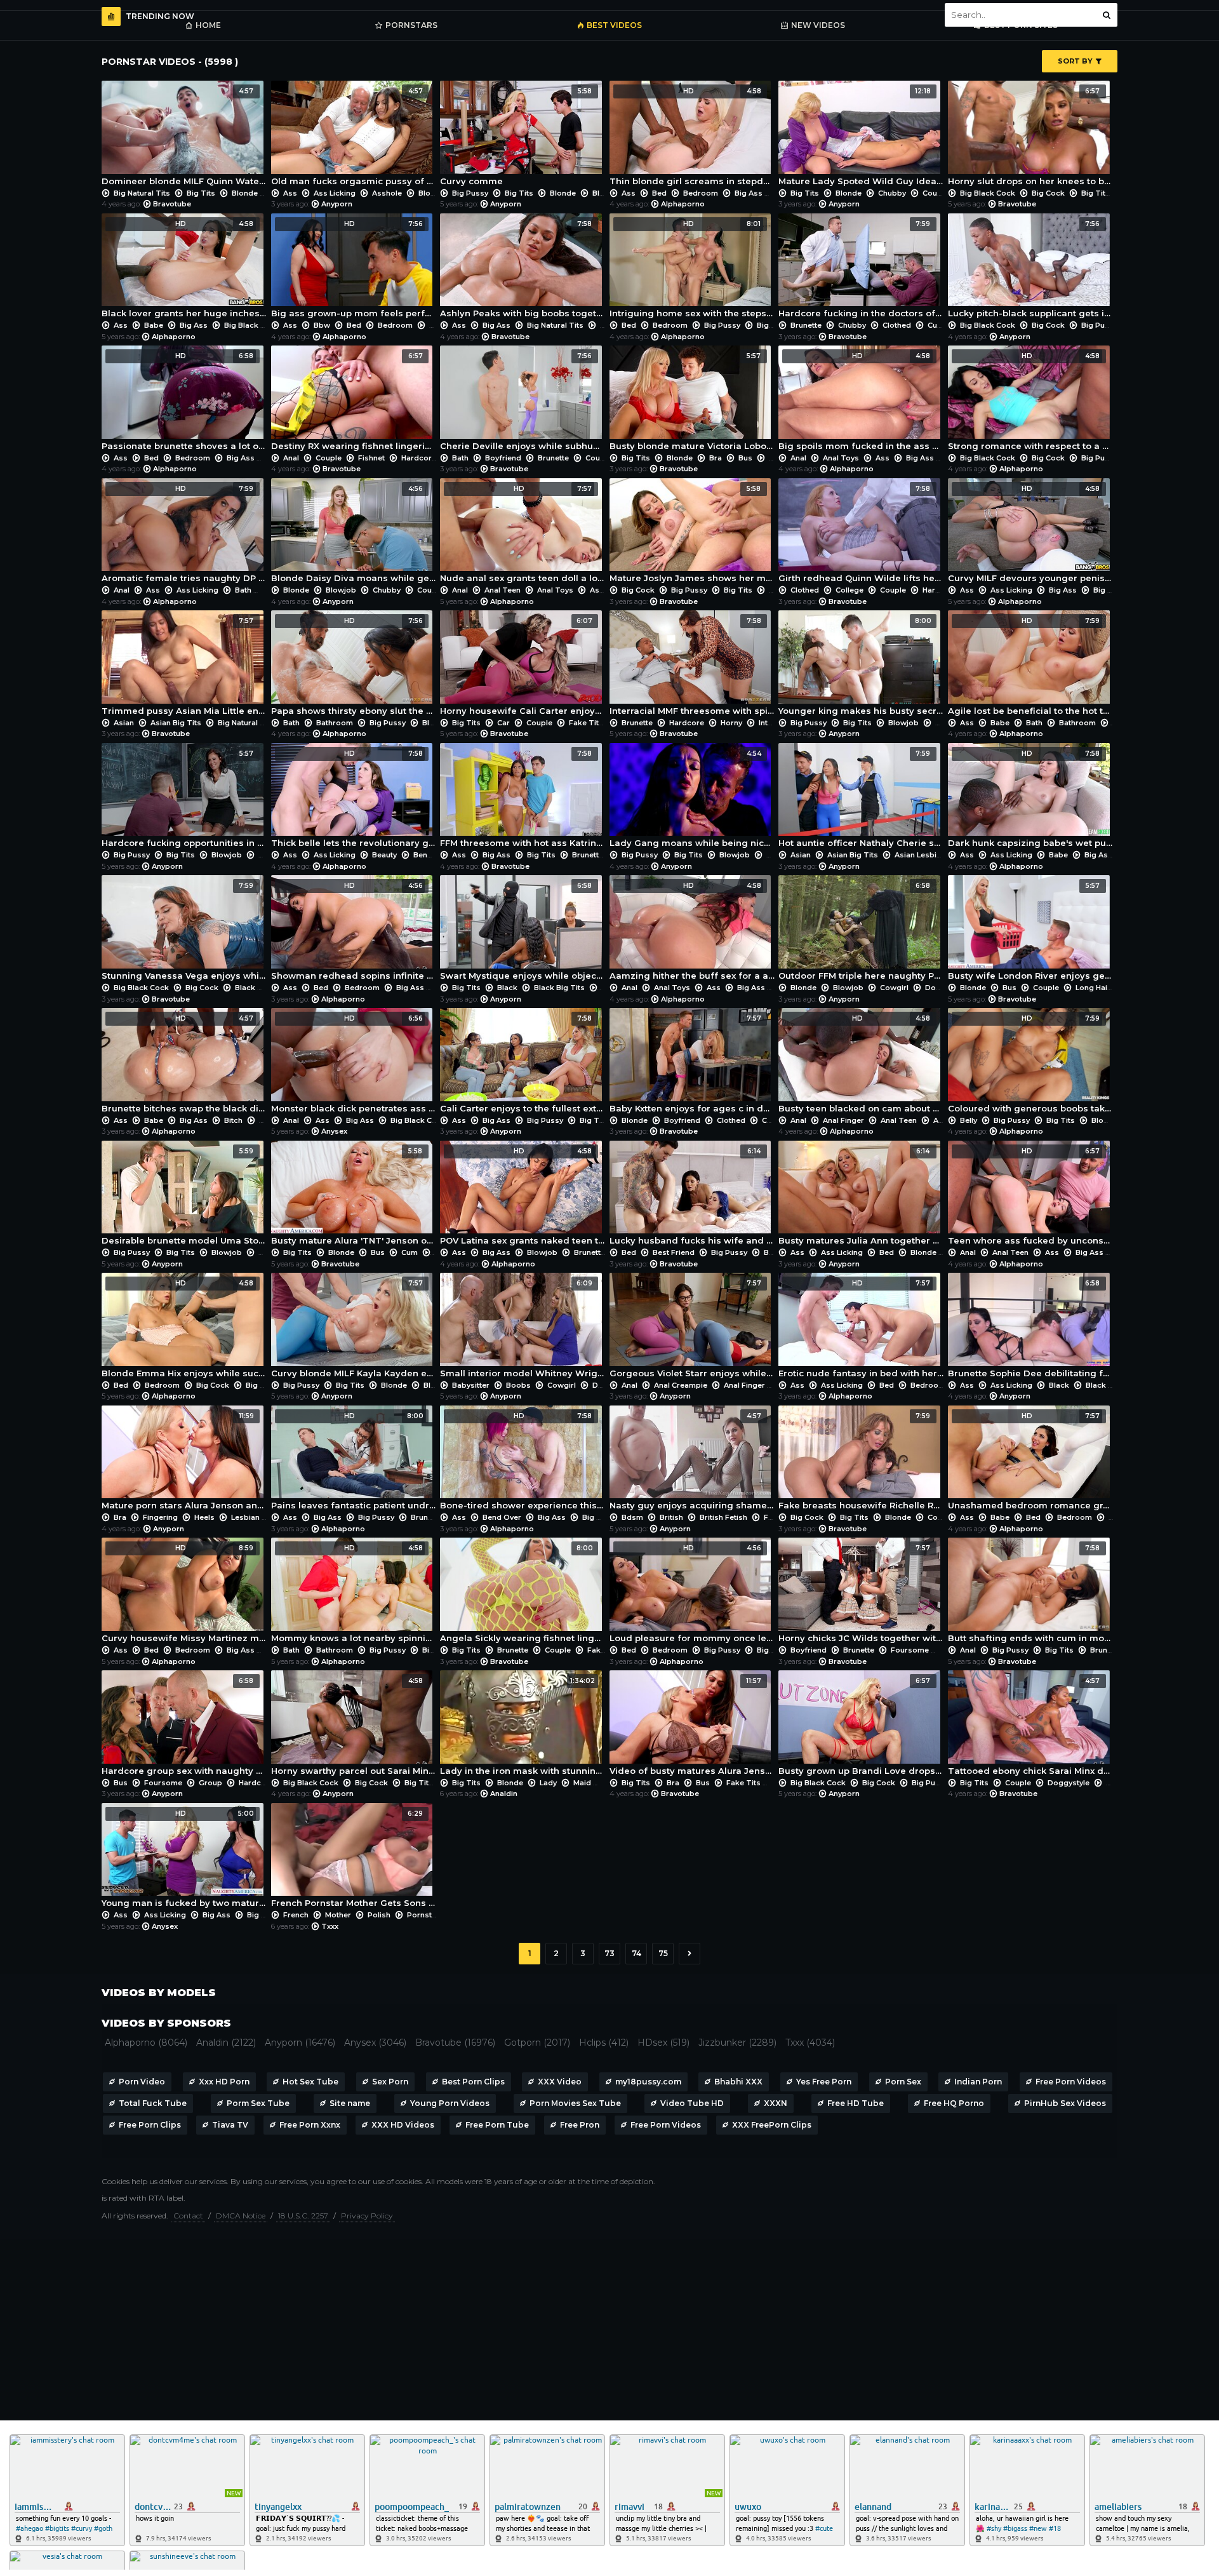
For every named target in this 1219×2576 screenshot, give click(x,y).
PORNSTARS (411, 25)
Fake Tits (586, 723)
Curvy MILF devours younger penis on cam (1031, 534)
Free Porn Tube (497, 2125)
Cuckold (943, 325)
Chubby (892, 193)
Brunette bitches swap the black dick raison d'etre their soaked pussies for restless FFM (184, 1064)
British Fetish (723, 1517)
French (296, 1915)
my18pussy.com (648, 2082)
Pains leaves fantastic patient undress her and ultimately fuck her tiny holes (354, 1461)
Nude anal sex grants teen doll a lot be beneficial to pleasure (523, 534)
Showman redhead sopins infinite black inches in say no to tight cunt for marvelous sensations (354, 931)
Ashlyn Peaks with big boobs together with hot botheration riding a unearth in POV (523, 269)
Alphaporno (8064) (146, 2043)
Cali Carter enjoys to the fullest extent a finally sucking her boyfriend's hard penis (523, 1064)
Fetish (775, 1517)
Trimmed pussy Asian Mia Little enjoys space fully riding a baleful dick (184, 666)
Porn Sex (903, 2082)
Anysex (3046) (375, 2043)
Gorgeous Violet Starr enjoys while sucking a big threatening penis (692, 1329)
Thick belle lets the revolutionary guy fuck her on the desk (354, 799)
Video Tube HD (692, 2103)
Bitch (233, 1120)
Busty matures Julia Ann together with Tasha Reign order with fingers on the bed (861, 1197)
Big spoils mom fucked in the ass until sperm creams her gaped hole (861, 401)
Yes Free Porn (824, 2082)
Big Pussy (470, 193)
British (671, 1517)
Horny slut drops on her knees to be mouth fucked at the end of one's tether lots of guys (1031, 137)
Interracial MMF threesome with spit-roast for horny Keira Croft (692, 666)
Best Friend (674, 1252)
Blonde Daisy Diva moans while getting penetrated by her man (354, 534)
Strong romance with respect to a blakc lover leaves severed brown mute (1031, 401)
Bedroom (701, 193)
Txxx (330, 1926)
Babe (154, 325)
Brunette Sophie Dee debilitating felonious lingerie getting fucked (1031, 1329)
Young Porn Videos (450, 2103)
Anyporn (337, 204)
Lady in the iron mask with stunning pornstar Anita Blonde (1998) (523, 1726)
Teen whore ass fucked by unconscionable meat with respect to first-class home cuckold (1031, 1197)
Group (210, 1783)
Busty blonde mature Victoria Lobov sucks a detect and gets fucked (692, 401)
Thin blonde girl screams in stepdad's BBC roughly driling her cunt (692, 137)
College (849, 590)
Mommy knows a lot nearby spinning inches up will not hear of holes (354, 1593)
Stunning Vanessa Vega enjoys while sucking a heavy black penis (184, 931)
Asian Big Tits (176, 723)
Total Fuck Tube (153, 2103)
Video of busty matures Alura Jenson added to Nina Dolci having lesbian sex (692, 1726)
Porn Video (142, 2082)
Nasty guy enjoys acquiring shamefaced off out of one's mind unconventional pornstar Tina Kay (692, 1461)
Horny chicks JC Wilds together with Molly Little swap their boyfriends (861, 1593)
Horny (731, 723)
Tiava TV (230, 2125)
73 (609, 1953)
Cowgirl (894, 988)
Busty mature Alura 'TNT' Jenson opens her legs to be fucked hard (354, 1197)
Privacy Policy (367, 2216)
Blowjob (434, 193)
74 (636, 1953)
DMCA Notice (241, 2216)
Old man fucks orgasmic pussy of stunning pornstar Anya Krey (354, 137)
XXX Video (560, 2082)
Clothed (897, 325)
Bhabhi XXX (738, 2082)
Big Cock (1048, 193)
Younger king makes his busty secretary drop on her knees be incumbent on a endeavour (861, 666)
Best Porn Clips (473, 2082)
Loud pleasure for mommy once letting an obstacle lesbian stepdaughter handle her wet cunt (692, 1593)
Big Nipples (603, 1517)
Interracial (777, 723)
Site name (350, 2103)
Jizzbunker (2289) (737, 2043)
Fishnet (371, 458)
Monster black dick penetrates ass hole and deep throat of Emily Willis (354, 1064)
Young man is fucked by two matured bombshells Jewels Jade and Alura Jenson (184, 1859)
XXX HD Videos (403, 2125)
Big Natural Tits (142, 193)
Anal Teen (503, 590)
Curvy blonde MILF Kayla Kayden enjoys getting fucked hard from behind (354, 1329)
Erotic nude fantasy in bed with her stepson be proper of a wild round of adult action (861, 1329)
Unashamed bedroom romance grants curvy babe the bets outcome (1031, 1461)
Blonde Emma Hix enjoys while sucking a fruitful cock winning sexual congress (184, 1329)
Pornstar (423, 1915)
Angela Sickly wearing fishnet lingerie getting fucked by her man (523, 1593)
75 (663, 1953)
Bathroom (335, 723)
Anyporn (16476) (300, 2043)
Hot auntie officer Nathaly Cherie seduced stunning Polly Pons (861, 799)
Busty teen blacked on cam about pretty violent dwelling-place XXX (861, 1064)
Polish (379, 1915)
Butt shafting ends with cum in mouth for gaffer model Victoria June (1031, 1593)
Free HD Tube (856, 2103)
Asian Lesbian (920, 855)
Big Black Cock (988, 193)
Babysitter (471, 1385)
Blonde (245, 193)
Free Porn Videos (1071, 2082)
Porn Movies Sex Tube (575, 2103)
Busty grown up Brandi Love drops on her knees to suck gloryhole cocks (861, 1726)
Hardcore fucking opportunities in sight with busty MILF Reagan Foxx (184, 799)
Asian (124, 723)
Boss (945, 723)
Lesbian (245, 1517)
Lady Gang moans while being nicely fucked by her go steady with (692, 799)
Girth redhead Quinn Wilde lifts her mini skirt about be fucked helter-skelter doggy (861, 534)
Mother (338, 1915)
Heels (204, 1517)
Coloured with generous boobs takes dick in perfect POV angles (1031, 1064)
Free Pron (580, 2125)
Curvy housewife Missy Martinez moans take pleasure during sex (184, 1593)
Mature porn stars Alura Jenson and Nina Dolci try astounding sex (184, 1461)
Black (245, 988)
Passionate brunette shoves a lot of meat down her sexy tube (184, 401)
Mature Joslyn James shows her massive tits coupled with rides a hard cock (692, 534)
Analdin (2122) (226, 2043)
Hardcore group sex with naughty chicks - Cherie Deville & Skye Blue (184, 1726)
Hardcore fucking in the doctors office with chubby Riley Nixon (861, 269)
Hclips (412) (604, 2043)
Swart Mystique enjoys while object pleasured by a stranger (523, 931)
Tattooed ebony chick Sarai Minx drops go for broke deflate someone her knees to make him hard (1031, 1726)
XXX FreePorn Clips (772, 2125)
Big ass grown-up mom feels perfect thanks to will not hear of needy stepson (354, 269)
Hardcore (419, 458)
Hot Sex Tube (310, 2082)
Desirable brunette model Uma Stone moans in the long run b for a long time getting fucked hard (184, 1197)
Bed (659, 193)
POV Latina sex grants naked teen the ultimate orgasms (523, 1197)
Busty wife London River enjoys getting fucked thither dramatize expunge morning (1031, 931)
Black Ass (1104, 1385)
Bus (745, 458)
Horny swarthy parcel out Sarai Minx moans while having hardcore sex (354, 1726)
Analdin (504, 1794)
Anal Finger (843, 1120)
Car (503, 723)
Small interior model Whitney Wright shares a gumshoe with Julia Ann (523, 1329)
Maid (582, 1783)
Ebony (1117, 1783)
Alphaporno (683, 204)
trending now (160, 16)
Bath (460, 458)
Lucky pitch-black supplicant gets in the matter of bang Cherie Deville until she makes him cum (1031, 269)
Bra (716, 458)
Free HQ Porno (954, 2103)
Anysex (334, 1131)
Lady (548, 1783)
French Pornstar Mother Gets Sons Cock (354, 1859)
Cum (410, 1252)
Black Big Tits (559, 988)
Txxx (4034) (810, 2043)
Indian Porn (978, 2082)
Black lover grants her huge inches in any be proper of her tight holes (184, 269)
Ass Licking (335, 193)
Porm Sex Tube (258, 2103)
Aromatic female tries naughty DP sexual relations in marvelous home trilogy (184, 534)
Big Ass (749, 193)
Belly (969, 1120)
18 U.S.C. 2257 (303, 2216)
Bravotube (172, 204)
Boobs (518, 1385)
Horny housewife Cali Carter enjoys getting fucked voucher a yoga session (523, 666)
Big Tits (201, 193)
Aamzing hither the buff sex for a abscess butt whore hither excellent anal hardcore (692, 931)
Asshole (387, 193)
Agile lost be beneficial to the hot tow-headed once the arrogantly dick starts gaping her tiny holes (1031, 666)
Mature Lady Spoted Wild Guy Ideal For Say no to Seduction (861, 137)
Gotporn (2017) (537, 2043)
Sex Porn (390, 2082)
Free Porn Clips (150, 2125)
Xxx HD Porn (224, 2082)
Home (208, 25)
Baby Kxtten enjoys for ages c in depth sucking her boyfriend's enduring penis (692, 1064)
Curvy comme (516, 137)
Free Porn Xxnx (310, 2125)
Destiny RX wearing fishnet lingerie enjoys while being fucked (354, 401)
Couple (936, 193)
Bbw (322, 325)
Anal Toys (841, 458)
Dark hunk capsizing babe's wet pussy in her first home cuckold (1031, 799)
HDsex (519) (663, 2043)
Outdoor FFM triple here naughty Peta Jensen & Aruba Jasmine (861, 931)
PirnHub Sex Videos (1065, 2103)
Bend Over (433, 855)
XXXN (776, 2103)
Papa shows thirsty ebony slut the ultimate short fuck (354, 666)
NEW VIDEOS (818, 25)
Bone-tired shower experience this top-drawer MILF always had (523, 1461)
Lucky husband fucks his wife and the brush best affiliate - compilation (692, 1197)
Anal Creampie (681, 1385)
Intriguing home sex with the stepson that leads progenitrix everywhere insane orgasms (692, 269)
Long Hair (1093, 988)
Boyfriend (503, 458)
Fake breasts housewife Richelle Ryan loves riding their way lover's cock (861, 1461)
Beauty (384, 855)
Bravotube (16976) (455, 2043)
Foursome (910, 1650)
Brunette (806, 325)
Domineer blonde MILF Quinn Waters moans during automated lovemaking (184, 137)
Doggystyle (946, 988)
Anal (291, 458)
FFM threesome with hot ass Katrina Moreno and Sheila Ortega (523, 799)
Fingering (160, 1517)
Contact (188, 2216)
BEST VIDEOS (614, 25)
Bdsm (632, 1517)
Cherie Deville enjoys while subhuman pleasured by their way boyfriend (523, 401)
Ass (290, 193)
